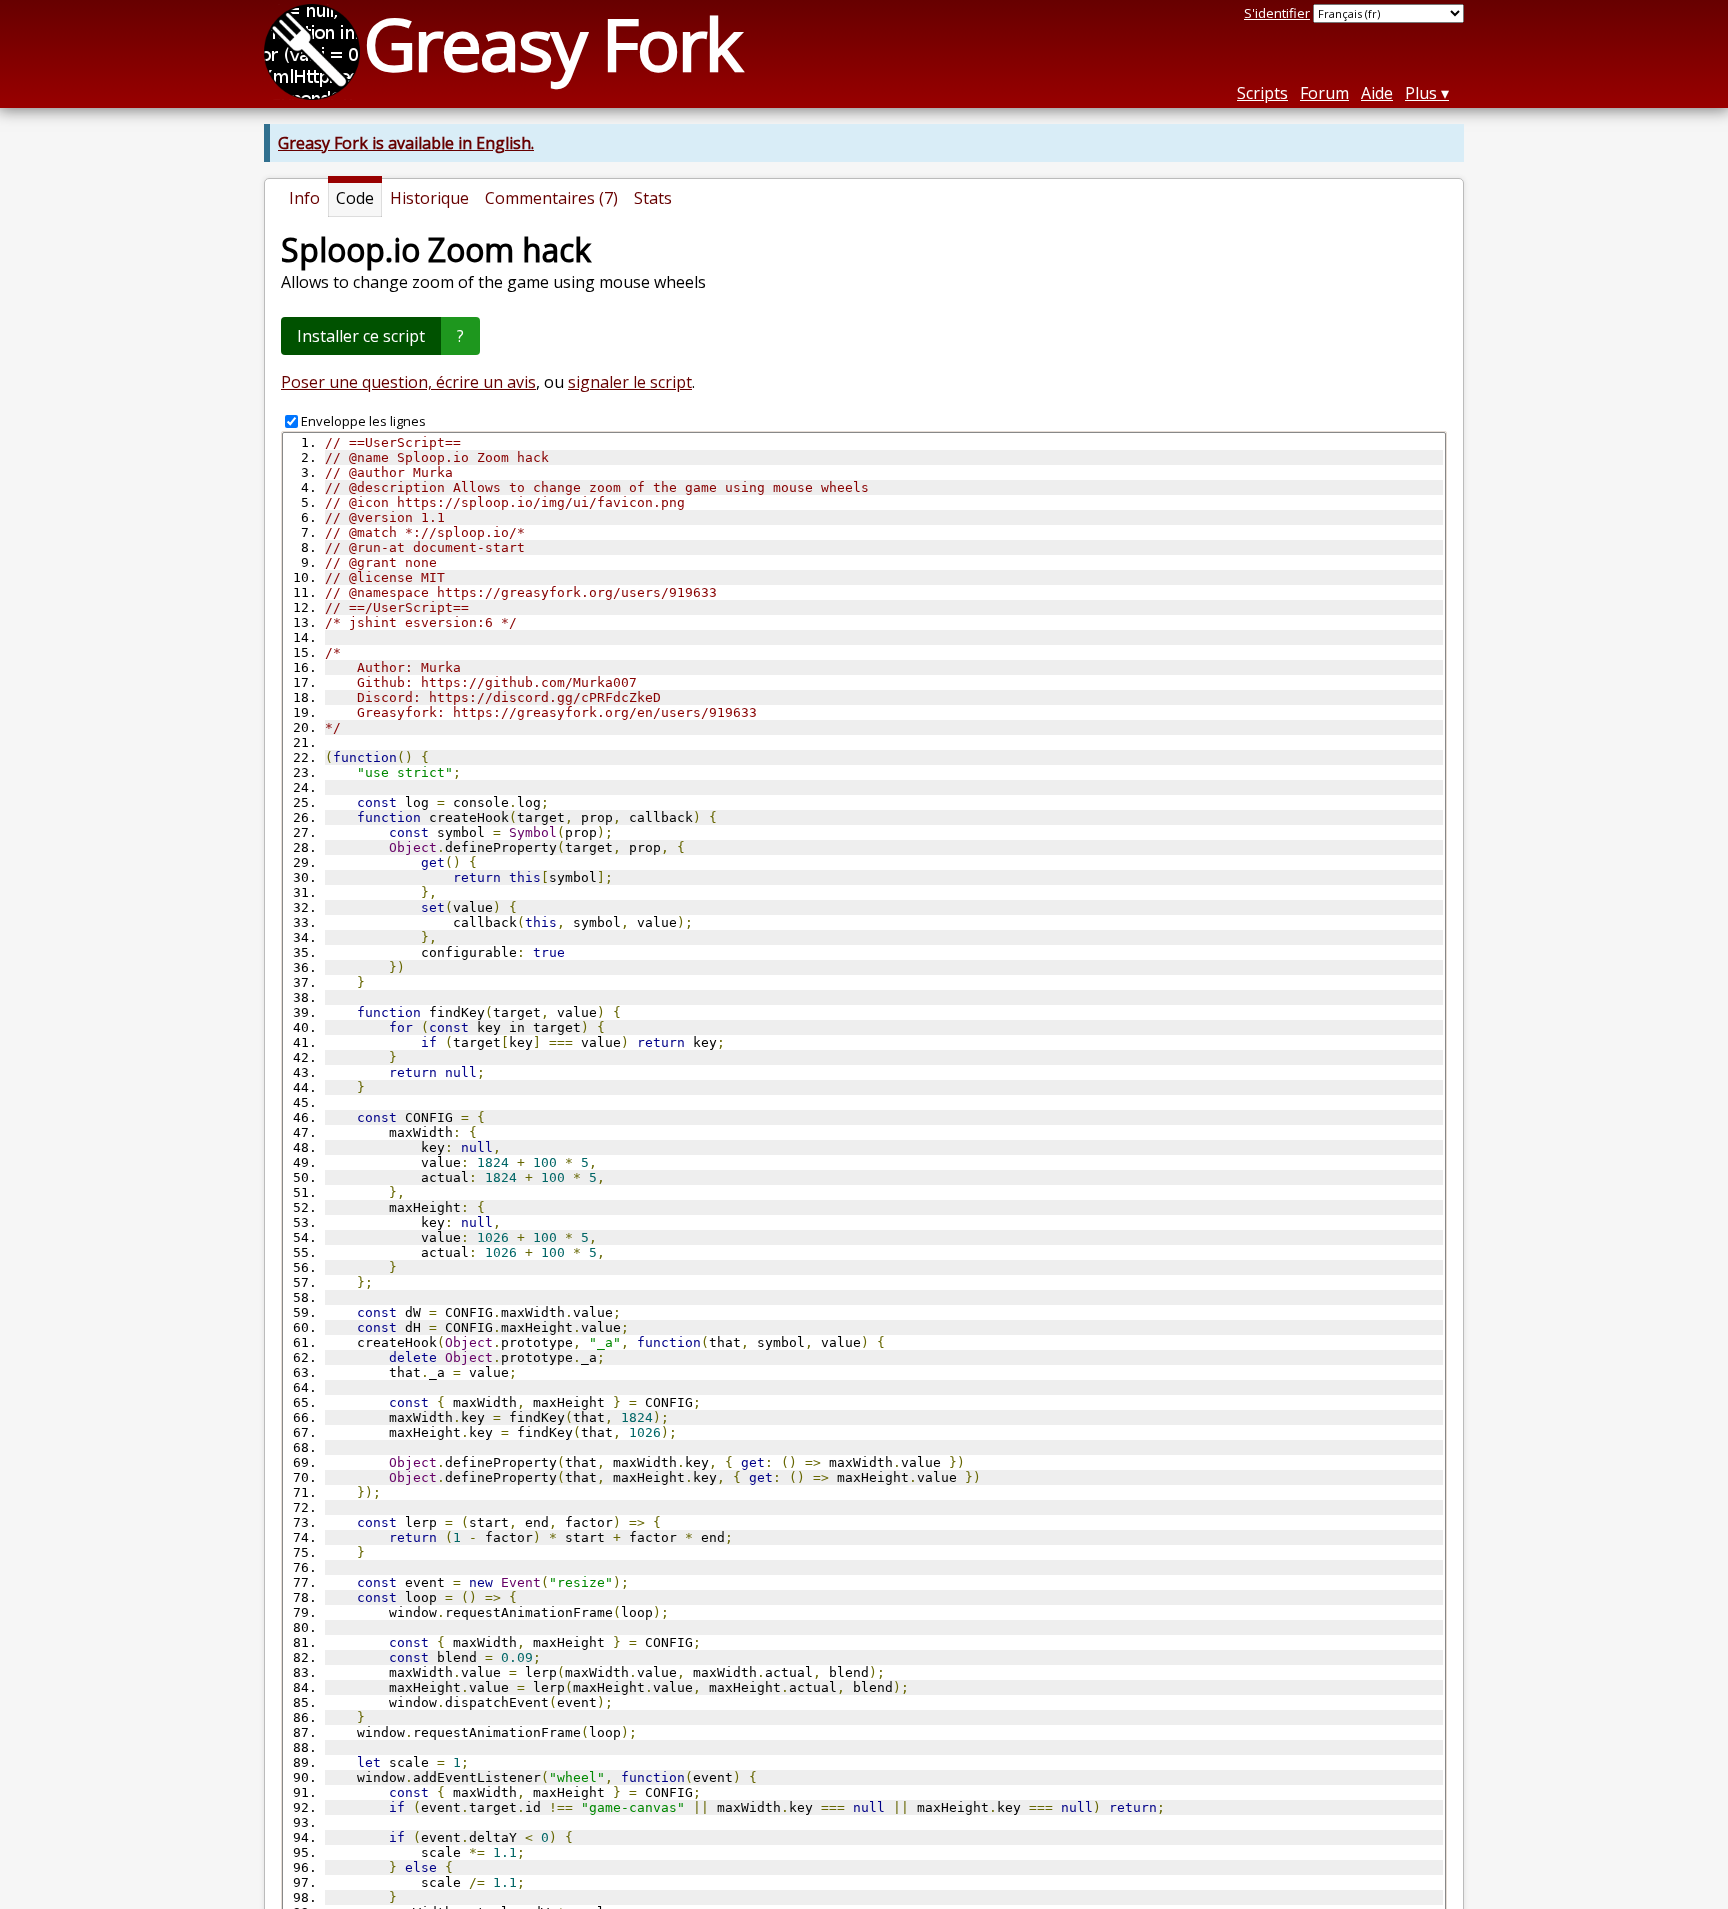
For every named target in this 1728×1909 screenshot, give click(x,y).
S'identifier (1277, 13)
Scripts (1262, 93)
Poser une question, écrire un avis (408, 382)
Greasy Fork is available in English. (406, 143)
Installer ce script (361, 336)
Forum (1324, 93)
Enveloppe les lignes (363, 421)
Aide (1377, 93)
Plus (1421, 93)
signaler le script (630, 382)
